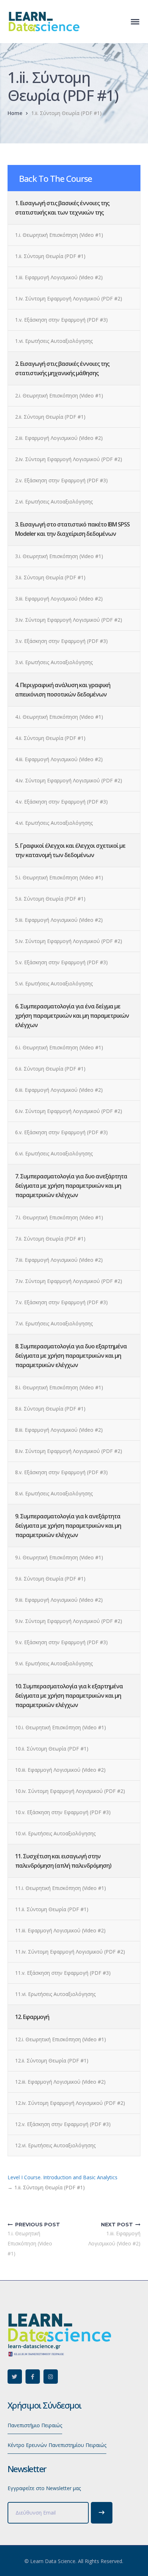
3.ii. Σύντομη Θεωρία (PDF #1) (50, 577)
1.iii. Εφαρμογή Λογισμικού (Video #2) (59, 277)
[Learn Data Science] (43, 21)
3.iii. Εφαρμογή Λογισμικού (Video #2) (59, 599)
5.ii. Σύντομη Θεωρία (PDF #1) (50, 899)
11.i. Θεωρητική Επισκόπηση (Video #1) (61, 1888)
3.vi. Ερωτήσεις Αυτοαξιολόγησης (54, 662)
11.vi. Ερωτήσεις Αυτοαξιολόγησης (55, 1994)
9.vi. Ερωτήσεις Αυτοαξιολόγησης (54, 1663)
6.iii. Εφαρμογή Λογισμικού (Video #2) (59, 1090)
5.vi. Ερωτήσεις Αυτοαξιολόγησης (54, 983)
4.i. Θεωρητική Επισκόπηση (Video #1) (59, 717)
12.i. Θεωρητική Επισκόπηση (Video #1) (61, 2039)
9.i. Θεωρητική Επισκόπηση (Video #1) (59, 1557)
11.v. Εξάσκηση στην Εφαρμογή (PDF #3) (63, 1973)
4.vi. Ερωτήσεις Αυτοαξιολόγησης (54, 823)
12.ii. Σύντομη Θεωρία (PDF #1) (52, 2060)
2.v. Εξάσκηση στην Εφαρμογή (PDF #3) (61, 480)
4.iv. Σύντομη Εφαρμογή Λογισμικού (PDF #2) (69, 780)
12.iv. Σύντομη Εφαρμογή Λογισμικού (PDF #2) (70, 2103)
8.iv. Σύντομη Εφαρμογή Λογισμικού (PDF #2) (69, 1451)
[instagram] (51, 2377)
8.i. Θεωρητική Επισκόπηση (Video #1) (59, 1387)
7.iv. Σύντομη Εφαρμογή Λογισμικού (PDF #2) (69, 1281)
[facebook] (33, 2377)
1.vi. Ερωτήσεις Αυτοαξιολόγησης (54, 341)
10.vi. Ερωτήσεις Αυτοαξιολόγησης (55, 1833)
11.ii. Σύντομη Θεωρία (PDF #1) (52, 1909)
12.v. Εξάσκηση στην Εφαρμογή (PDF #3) (63, 2124)
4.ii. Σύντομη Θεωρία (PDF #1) (50, 738)
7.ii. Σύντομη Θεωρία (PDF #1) (50, 1239)
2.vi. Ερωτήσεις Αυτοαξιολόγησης (54, 502)
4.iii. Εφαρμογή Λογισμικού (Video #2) (59, 759)
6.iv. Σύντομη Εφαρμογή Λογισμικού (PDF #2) (69, 1111)
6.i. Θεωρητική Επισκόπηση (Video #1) (59, 1047)
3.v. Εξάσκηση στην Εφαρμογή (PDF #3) (61, 641)
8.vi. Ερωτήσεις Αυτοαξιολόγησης (54, 1493)
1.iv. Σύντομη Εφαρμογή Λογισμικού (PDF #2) (69, 298)
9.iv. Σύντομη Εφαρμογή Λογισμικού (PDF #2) (69, 1621)
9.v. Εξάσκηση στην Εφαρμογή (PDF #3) (61, 1642)
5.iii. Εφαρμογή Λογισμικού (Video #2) (59, 920)
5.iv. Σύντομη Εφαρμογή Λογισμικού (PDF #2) (69, 941)
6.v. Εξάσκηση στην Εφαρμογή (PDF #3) (61, 1132)
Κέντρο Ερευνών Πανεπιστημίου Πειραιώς (57, 2445)
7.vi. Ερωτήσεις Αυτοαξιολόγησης (54, 1323)
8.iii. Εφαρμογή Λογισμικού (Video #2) (59, 1430)
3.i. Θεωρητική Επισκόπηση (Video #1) (59, 556)
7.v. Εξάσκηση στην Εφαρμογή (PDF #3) (61, 1302)
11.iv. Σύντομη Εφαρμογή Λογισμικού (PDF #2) (70, 1952)
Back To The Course (55, 178)
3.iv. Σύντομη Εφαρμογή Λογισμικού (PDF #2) (69, 620)
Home (15, 113)
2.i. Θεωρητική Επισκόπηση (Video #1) (59, 395)
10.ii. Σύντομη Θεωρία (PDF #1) (52, 1749)
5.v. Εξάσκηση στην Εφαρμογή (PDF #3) (61, 962)
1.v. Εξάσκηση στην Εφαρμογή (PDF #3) (61, 320)
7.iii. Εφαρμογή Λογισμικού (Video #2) (59, 1260)
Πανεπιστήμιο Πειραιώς (35, 2425)
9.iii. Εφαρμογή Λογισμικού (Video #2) (59, 1600)
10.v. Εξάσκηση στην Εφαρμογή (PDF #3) (63, 1812)
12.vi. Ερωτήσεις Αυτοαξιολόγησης (55, 2145)
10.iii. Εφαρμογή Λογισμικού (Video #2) (60, 1770)
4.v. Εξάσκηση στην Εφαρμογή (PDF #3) (61, 802)
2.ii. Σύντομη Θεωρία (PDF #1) (50, 417)
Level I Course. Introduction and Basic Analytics (63, 2177)
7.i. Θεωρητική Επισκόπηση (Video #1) (59, 1217)
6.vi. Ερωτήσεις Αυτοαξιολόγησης (54, 1153)
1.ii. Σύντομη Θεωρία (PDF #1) (50, 256)
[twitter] (15, 2377)
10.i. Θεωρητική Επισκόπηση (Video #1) (61, 1727)
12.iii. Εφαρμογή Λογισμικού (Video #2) (60, 2082)
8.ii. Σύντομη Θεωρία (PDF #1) (50, 1409)
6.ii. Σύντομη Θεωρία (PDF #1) (50, 1069)
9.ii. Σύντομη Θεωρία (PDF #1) (50, 1579)
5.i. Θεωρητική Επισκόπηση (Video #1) (59, 877)
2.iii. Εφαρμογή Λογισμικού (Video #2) (59, 438)
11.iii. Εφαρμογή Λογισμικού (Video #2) (60, 1930)
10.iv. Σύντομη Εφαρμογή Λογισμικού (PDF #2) (70, 1791)
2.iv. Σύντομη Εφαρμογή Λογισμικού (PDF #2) (69, 459)
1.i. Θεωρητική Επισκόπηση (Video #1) (59, 235)
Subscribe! (102, 2513)
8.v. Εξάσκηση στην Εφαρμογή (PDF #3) (61, 1472)
